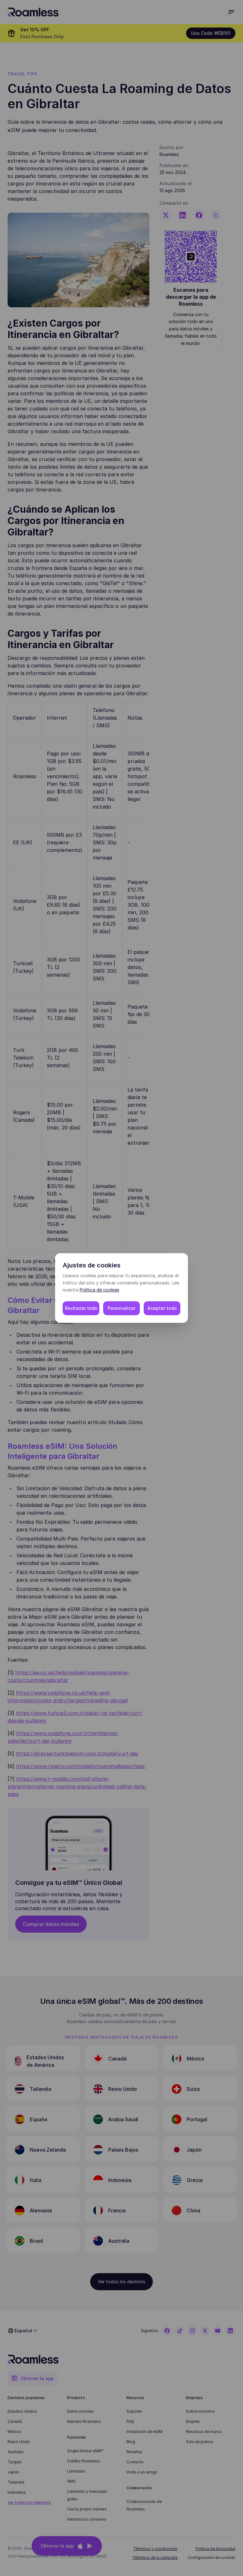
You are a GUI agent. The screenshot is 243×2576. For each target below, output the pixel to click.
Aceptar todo (162, 1308)
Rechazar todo (81, 1308)
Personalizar (121, 1308)
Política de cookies (100, 1290)
